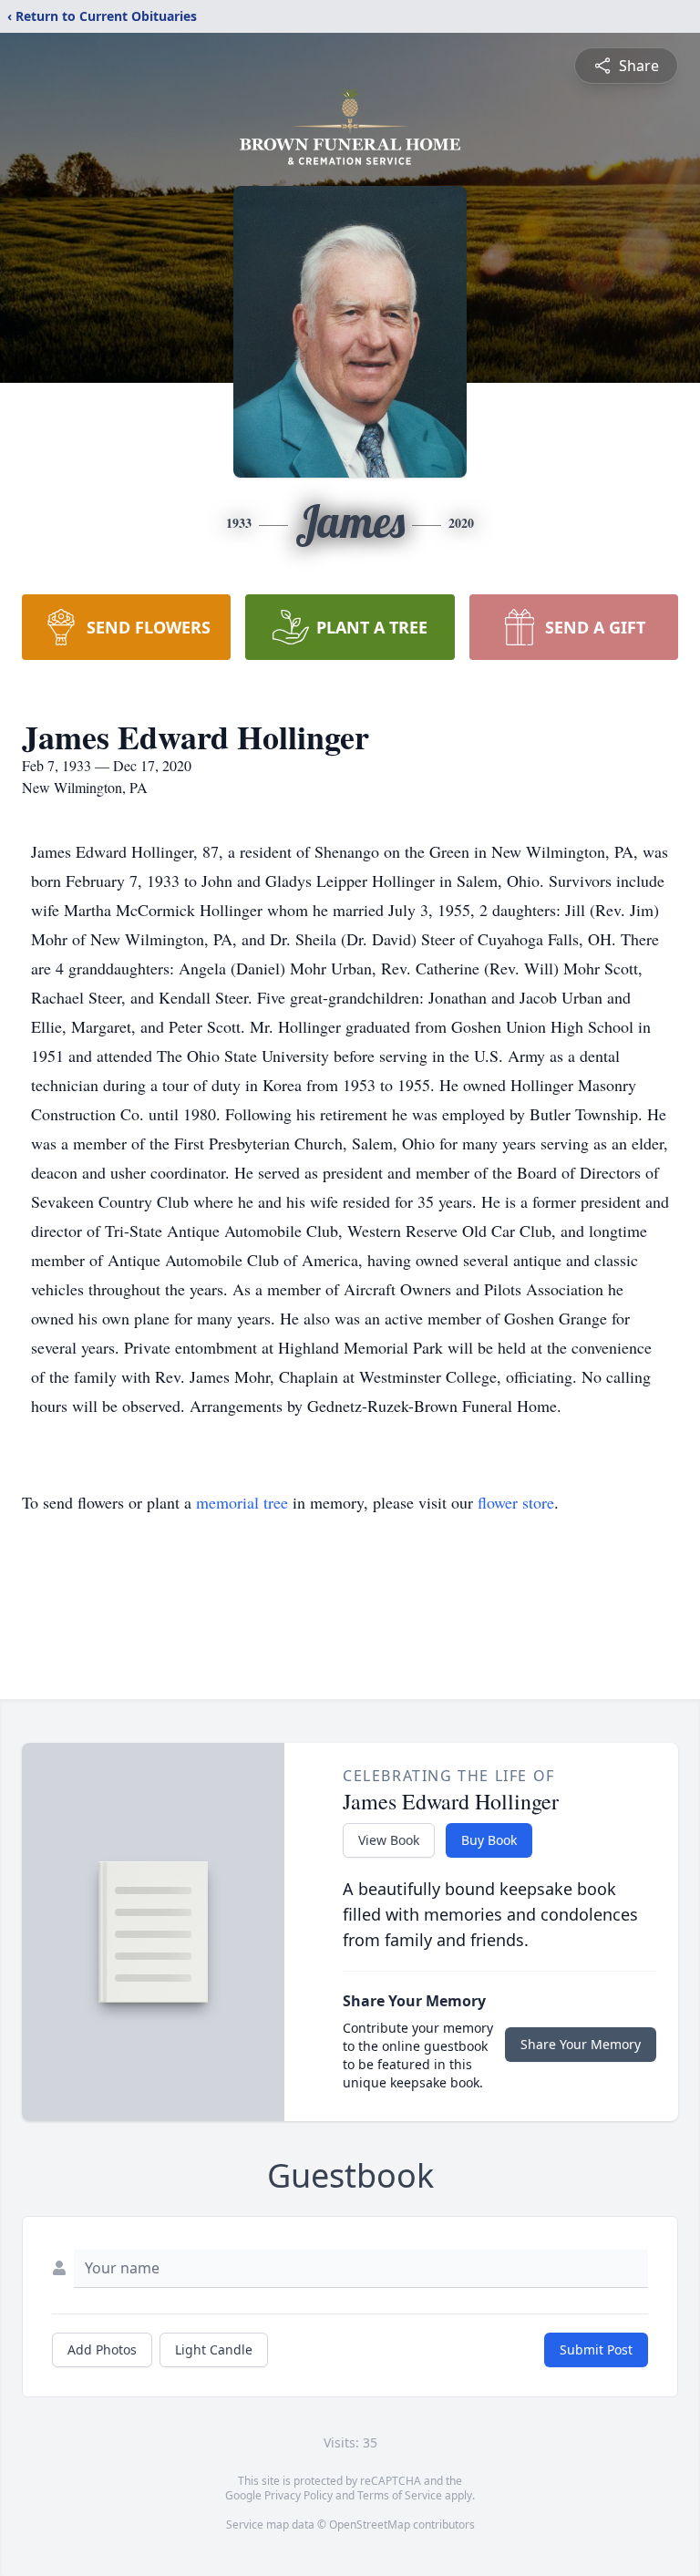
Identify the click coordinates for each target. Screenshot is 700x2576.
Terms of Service (400, 2495)
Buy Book (489, 1840)
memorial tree (242, 1502)
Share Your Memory (581, 2044)
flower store (516, 1502)
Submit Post (596, 2349)
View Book (389, 1840)
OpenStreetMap (370, 2524)
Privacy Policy (299, 2495)
